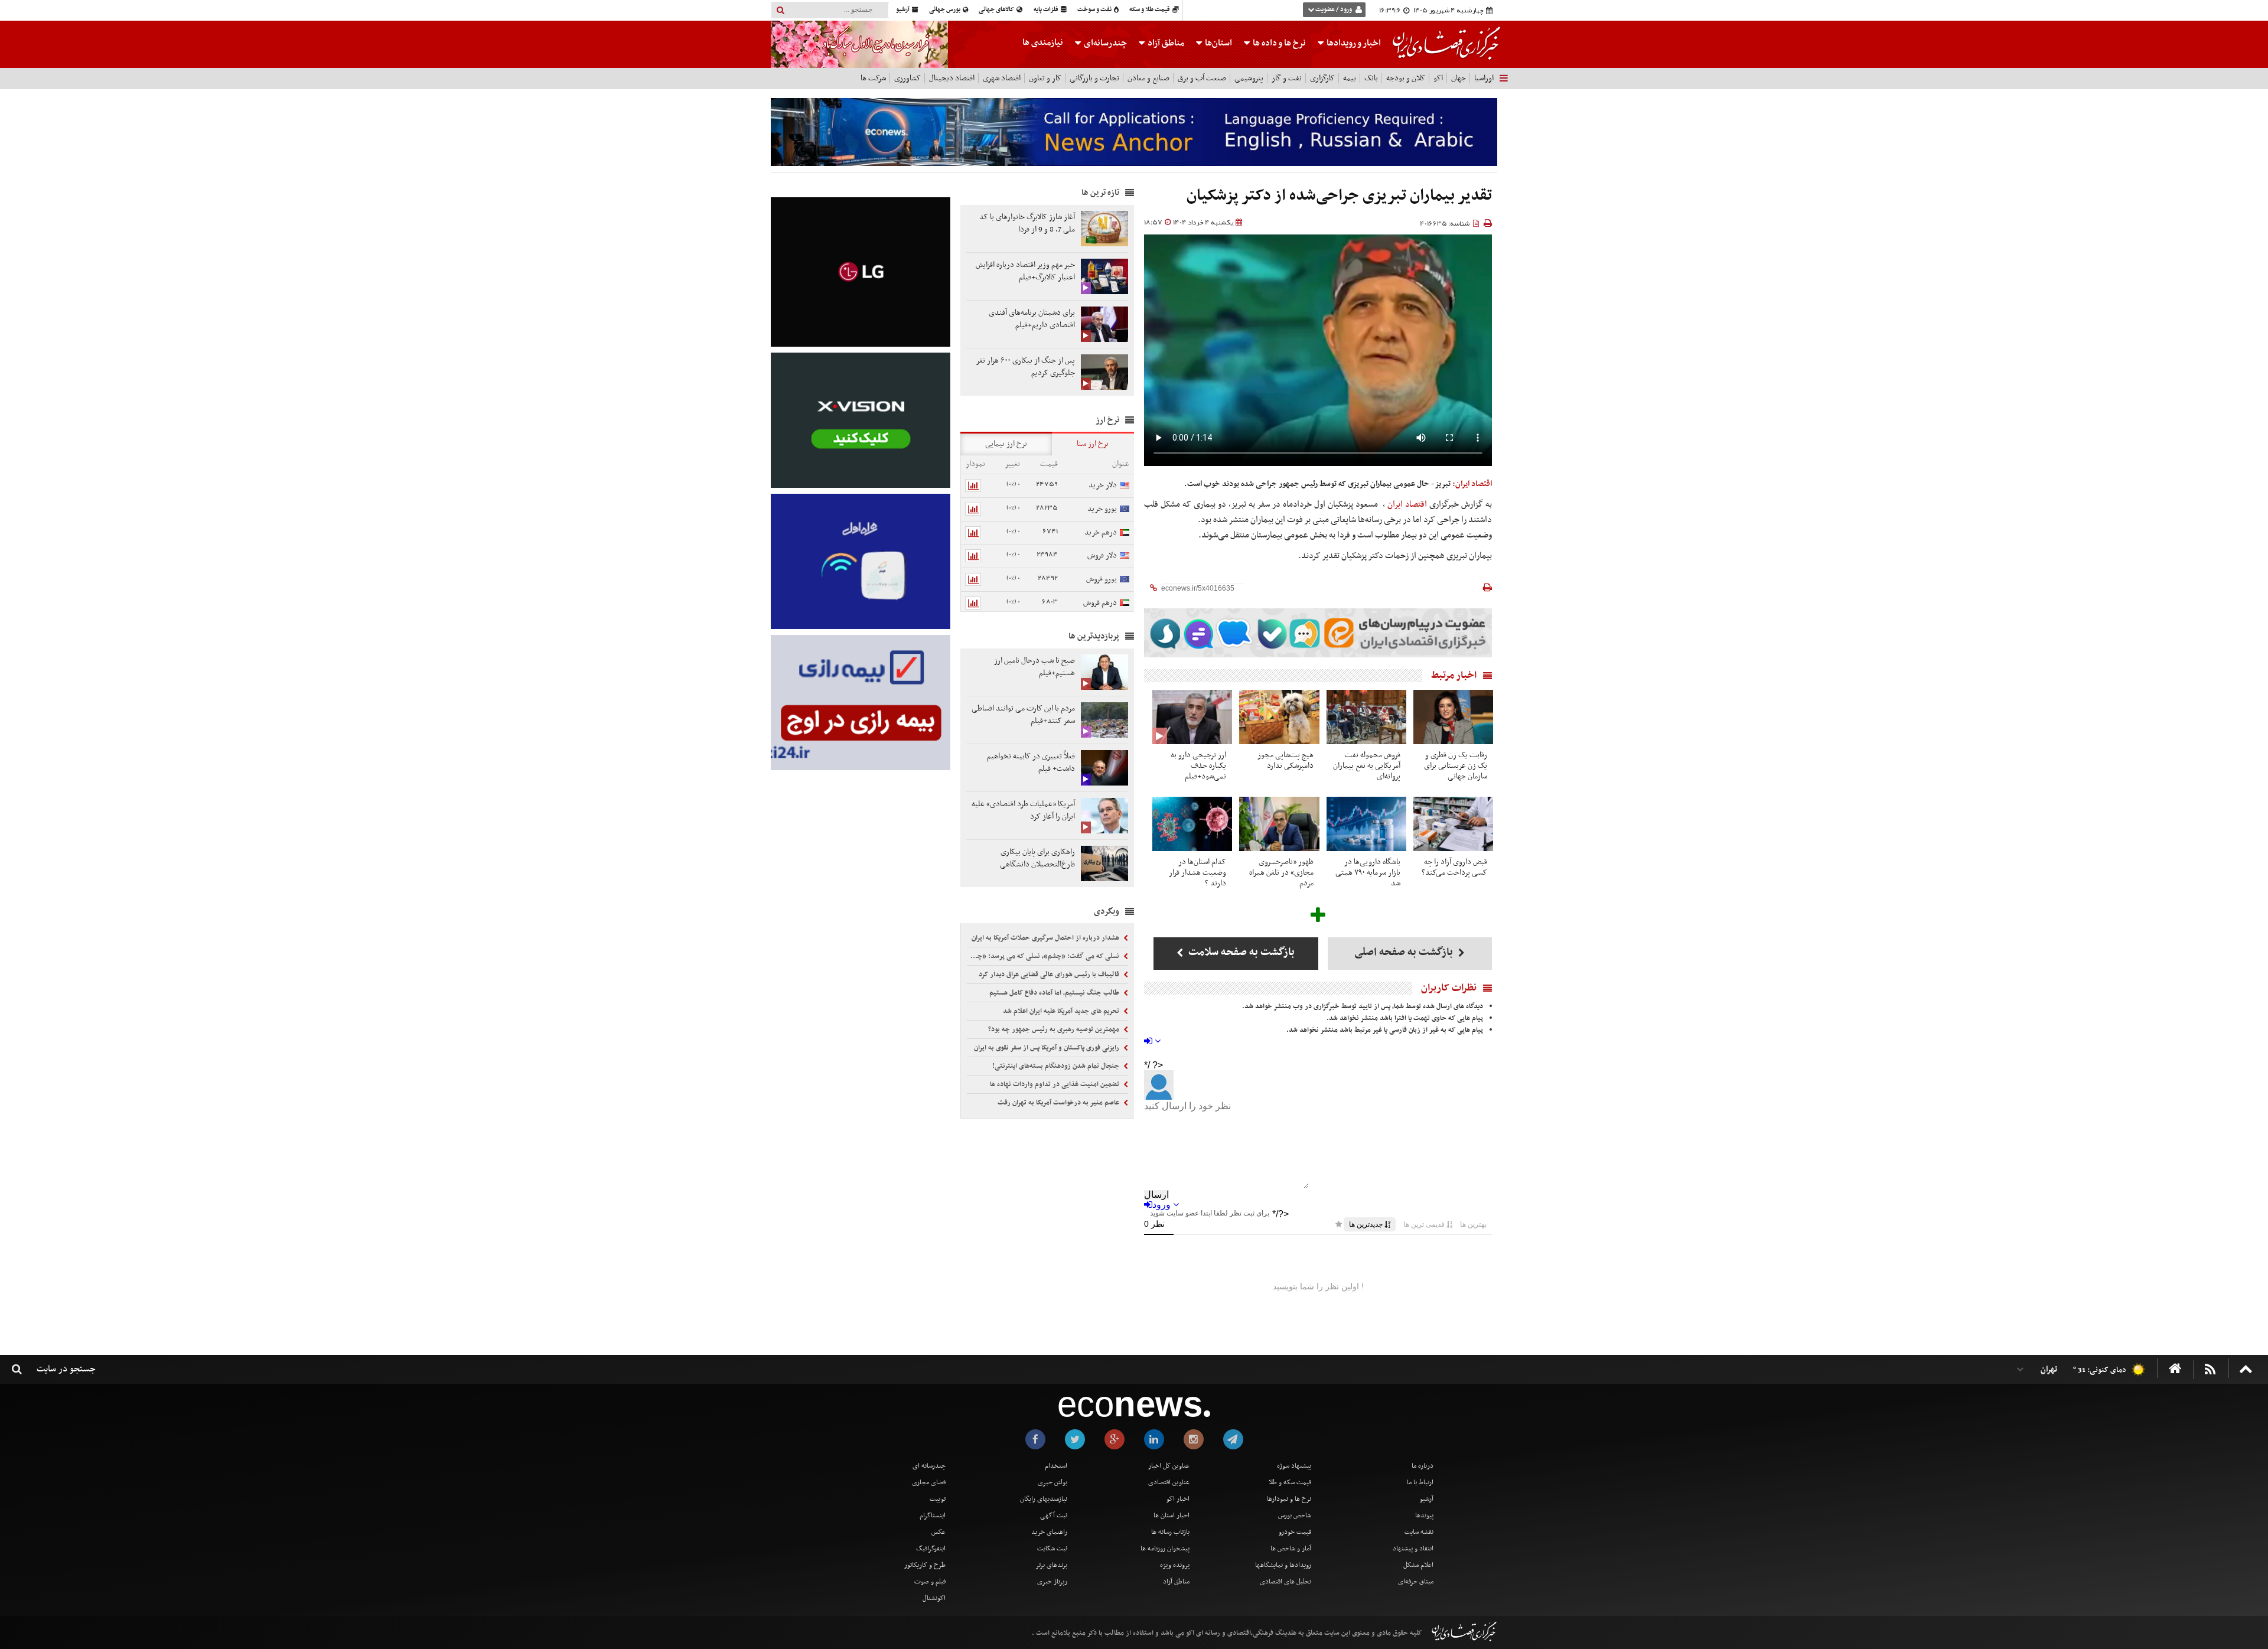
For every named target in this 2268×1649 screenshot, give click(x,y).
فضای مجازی (929, 1482)
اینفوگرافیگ (931, 1549)
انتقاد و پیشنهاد (1413, 1549)
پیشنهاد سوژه (1294, 1466)
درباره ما (1423, 1466)
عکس (939, 1532)
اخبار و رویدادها (1353, 43)
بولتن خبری (1052, 1482)
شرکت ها (873, 78)
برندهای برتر (1051, 1565)
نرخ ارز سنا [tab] (1093, 444)
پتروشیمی (1249, 78)
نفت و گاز (1287, 78)
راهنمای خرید (1049, 1532)
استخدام (1056, 1466)
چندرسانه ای (929, 1466)
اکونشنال (934, 1598)
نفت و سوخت (1095, 10)
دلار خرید (1103, 485)
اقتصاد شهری (1002, 78)
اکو (1438, 78)
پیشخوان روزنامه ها (1165, 1549)
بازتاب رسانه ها (1170, 1532)
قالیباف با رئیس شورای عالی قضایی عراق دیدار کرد (1050, 975)
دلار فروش (1102, 555)
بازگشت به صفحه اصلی (1405, 952)
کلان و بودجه (1406, 78)
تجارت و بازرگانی (1094, 78)
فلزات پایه (1047, 10)
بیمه (1350, 78)
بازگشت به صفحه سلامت (1240, 952)
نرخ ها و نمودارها (1289, 1499)
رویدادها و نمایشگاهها (1283, 1565)
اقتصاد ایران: (1472, 484)
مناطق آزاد (1165, 43)
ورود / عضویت (1334, 10)
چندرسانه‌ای (1104, 43)
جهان (1459, 78)
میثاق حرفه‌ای (1416, 1582)
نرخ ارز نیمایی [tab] (1006, 444)
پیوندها (1424, 1516)
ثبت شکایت (1052, 1549)
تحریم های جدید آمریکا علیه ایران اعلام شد (1062, 1011)
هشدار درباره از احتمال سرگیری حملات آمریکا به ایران (1046, 938)
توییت (938, 1499)
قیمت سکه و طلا (1290, 1482)
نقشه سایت (1419, 1532)
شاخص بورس (1295, 1516)
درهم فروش (1100, 603)
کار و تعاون (1045, 78)
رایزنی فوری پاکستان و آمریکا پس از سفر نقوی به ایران (1047, 1048)
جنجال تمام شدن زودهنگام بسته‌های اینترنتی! (1057, 1066)
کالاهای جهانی (997, 10)
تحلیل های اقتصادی (1285, 1582)
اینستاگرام (933, 1516)
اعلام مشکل (1418, 1565)
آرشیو (903, 10)
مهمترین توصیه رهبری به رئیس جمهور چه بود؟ (1055, 1029)
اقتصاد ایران (1408, 504)
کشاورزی (907, 78)
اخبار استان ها (1172, 1516)
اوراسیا (1484, 78)
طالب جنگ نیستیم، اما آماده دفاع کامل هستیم (1055, 993)
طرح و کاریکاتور (925, 1565)
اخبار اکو (1178, 1499)
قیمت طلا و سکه (1150, 10)
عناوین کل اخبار (1169, 1466)
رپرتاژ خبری (1052, 1582)
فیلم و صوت (930, 1582)
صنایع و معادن (1148, 78)
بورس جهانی (945, 10)
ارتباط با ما (1420, 1482)
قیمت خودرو (1295, 1532)
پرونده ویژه (1175, 1565)
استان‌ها (1218, 43)
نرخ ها (1279, 43)
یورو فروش (1102, 579)
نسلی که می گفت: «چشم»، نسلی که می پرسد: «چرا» (1045, 956)
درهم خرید (1101, 532)
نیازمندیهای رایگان (1044, 1499)
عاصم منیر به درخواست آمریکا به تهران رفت (1059, 1103)
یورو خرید (1102, 509)
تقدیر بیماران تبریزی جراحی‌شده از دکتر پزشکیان (1339, 196)
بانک (1371, 78)
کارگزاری (1322, 78)
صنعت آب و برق (1202, 78)
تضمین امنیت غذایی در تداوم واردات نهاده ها (1055, 1084)
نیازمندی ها (1043, 43)
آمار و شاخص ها (1291, 1549)
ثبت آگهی (1054, 1516)
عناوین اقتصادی (1169, 1482)
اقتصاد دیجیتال (952, 78)
